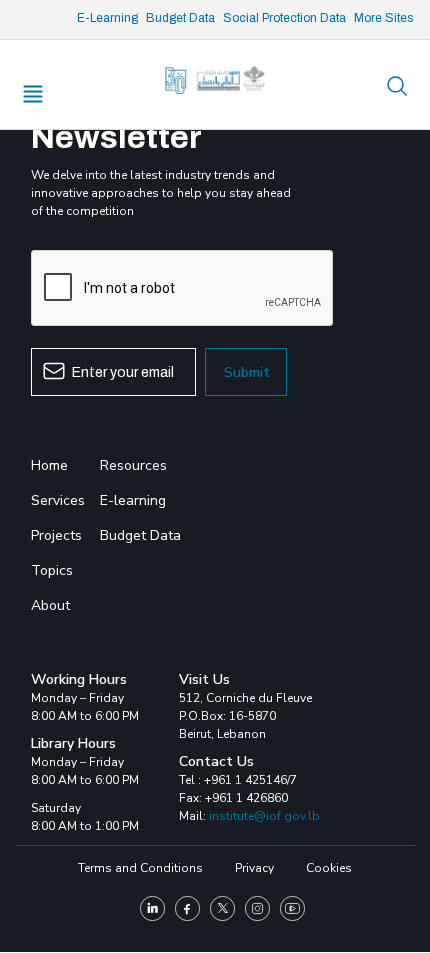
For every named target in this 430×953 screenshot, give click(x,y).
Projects (56, 535)
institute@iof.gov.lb (264, 816)
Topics (52, 570)
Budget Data (180, 18)
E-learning (133, 500)
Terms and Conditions (140, 868)
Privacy (254, 868)
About (50, 605)
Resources (133, 465)
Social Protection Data (284, 18)
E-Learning (107, 18)
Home (49, 465)
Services (58, 500)
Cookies (329, 868)
